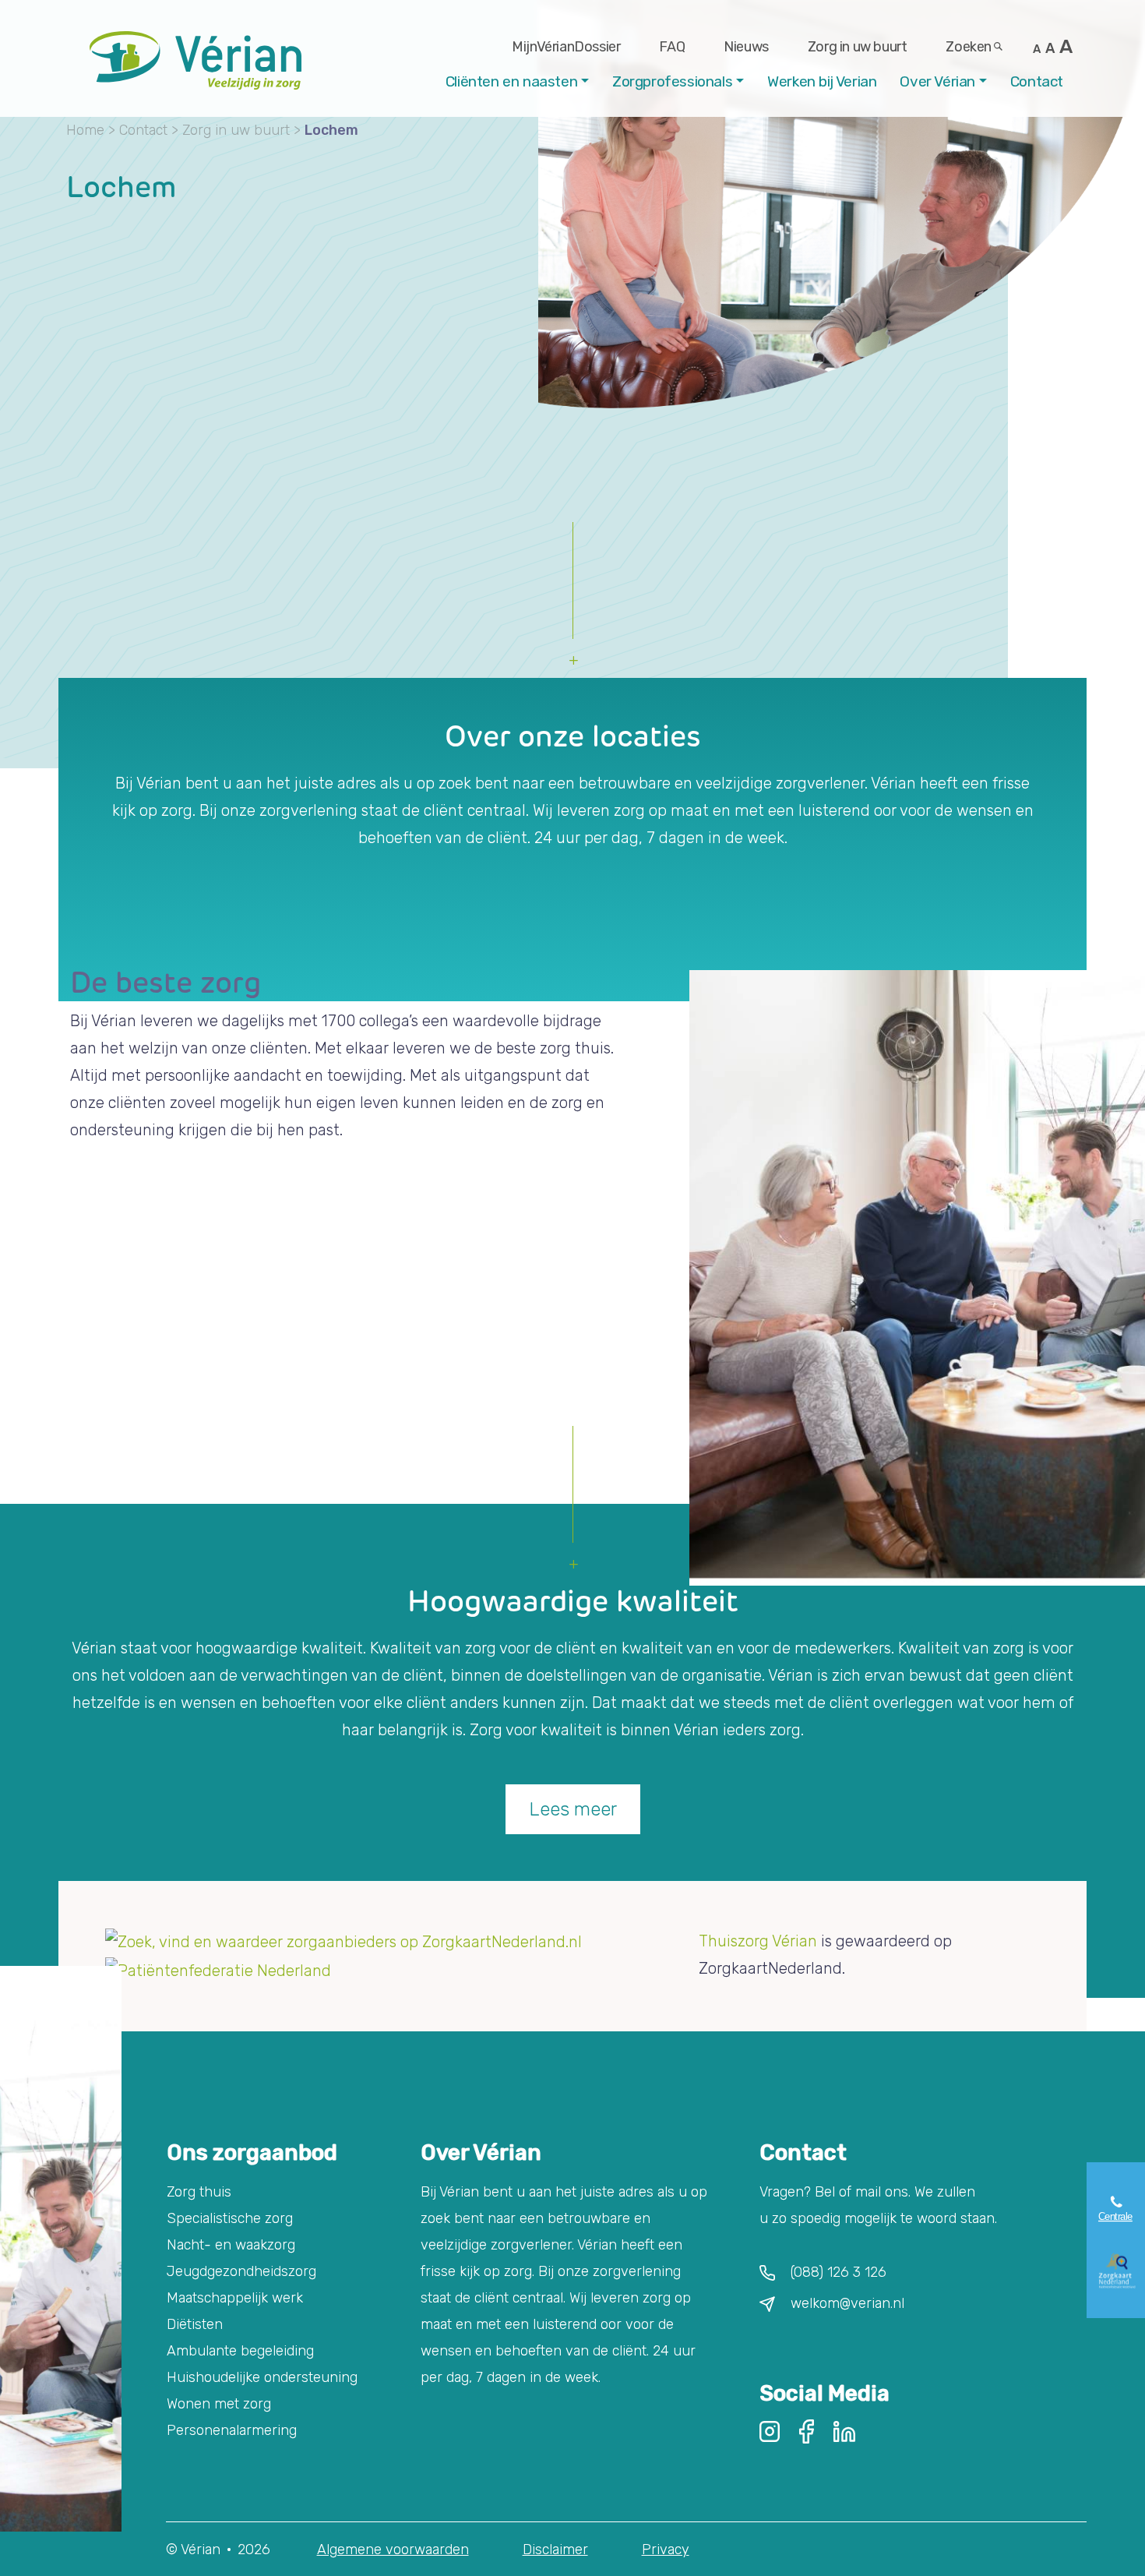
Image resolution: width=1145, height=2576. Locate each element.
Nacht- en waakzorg (231, 2245)
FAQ (672, 47)
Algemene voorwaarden (393, 2550)
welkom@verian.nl (847, 2303)
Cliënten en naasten (511, 81)
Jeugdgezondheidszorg (241, 2271)
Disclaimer (555, 2550)
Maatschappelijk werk (235, 2298)
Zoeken (969, 47)
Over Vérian (937, 81)
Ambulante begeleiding (240, 2351)
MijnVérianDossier (566, 47)
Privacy (666, 2550)
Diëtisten (195, 2324)
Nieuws (746, 47)
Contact (1037, 81)
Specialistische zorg (230, 2218)
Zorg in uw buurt (858, 47)
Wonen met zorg (219, 2404)
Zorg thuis (199, 2192)
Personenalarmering (232, 2430)
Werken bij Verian (822, 81)
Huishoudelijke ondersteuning (262, 2377)
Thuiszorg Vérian (758, 1941)
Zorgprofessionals (672, 81)
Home (85, 130)
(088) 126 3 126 (838, 2272)
